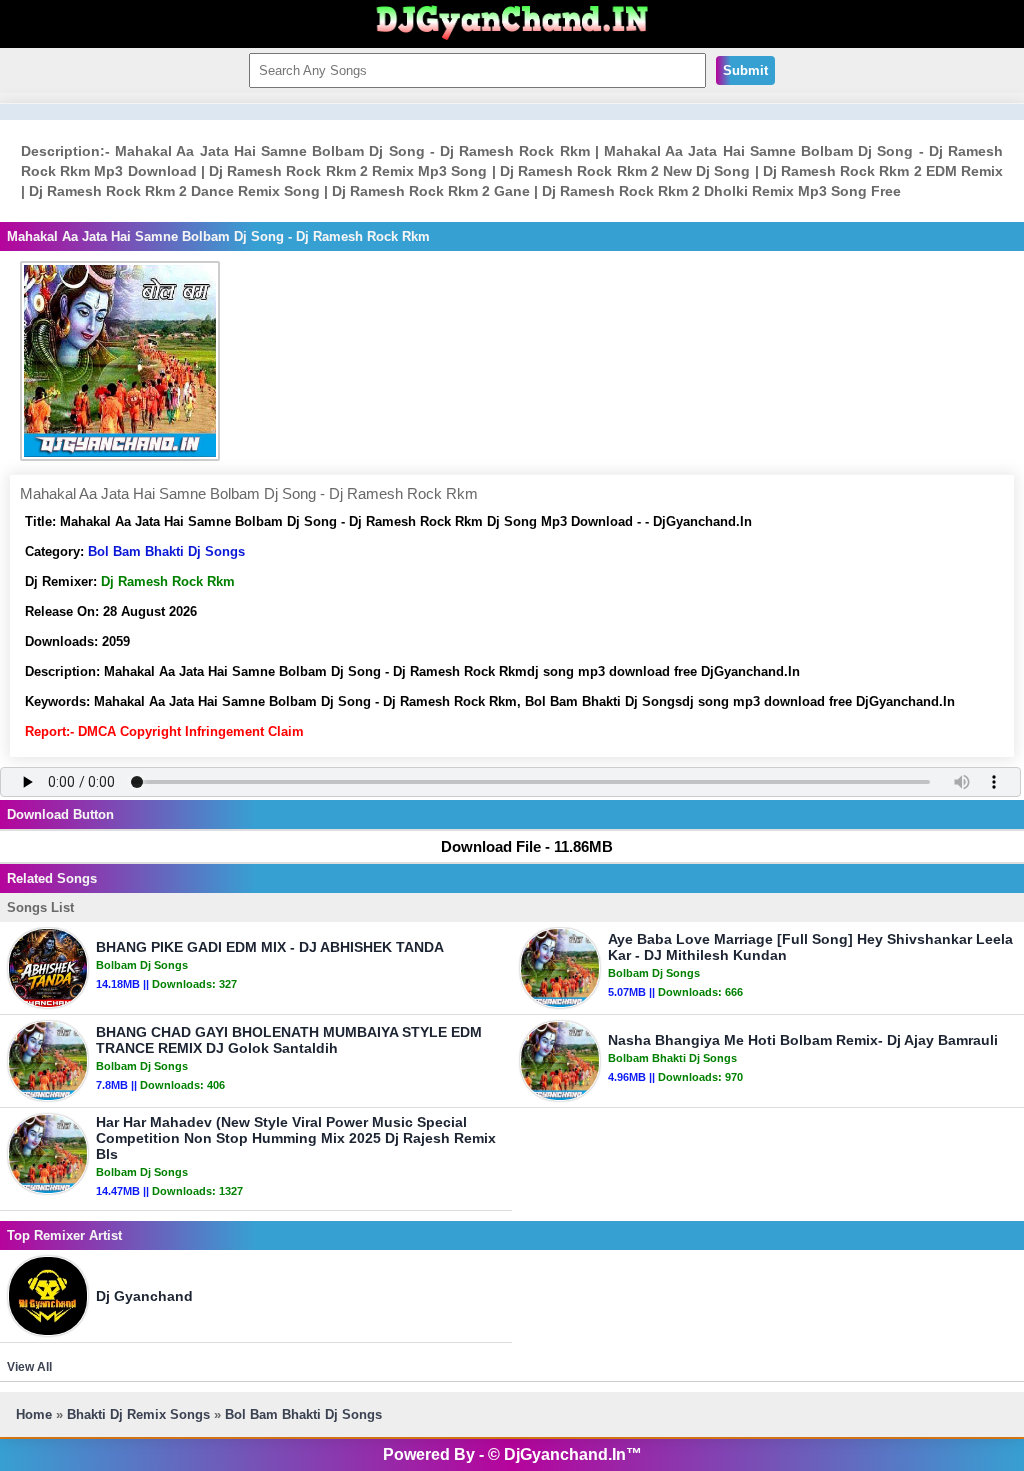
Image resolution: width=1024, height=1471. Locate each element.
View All (29, 1367)
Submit (745, 70)
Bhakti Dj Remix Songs (138, 1414)
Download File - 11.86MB (527, 846)
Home (34, 1414)
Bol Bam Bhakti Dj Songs (166, 551)
